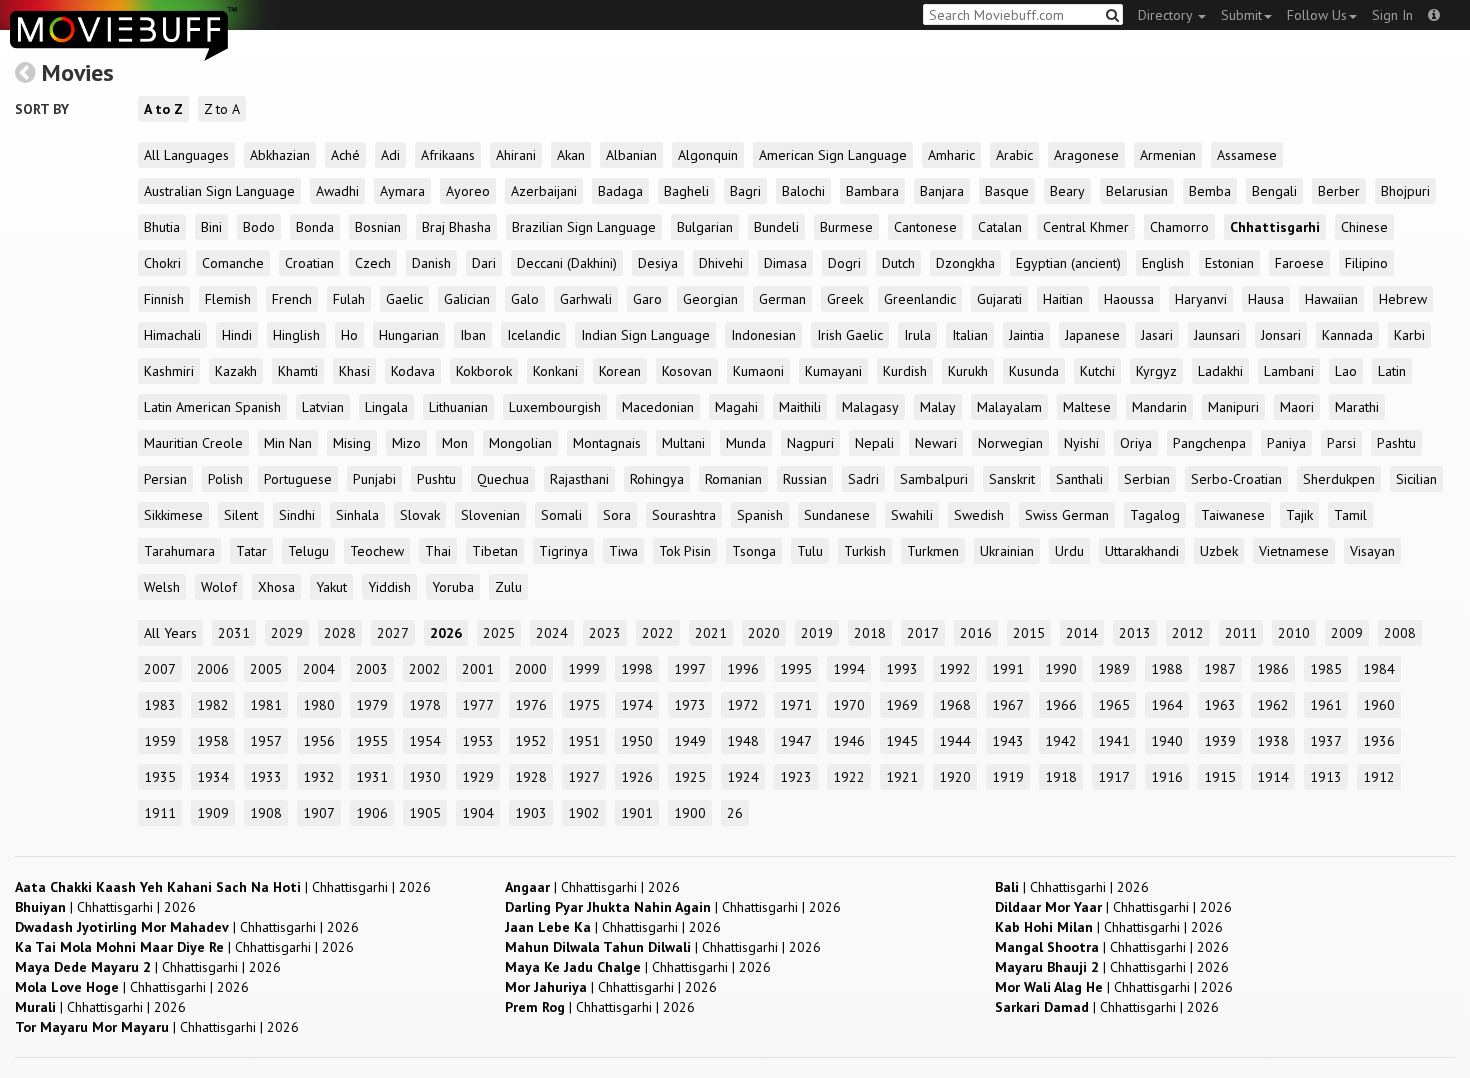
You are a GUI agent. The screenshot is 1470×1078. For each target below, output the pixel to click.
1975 (584, 705)
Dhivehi (721, 263)
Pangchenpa (1209, 443)
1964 (1167, 705)
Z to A (222, 109)
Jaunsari (1217, 335)
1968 (955, 705)
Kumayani (833, 371)
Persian (165, 479)
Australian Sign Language (219, 191)
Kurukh (968, 371)
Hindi (237, 335)
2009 (1347, 633)
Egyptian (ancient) (1068, 263)
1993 (902, 669)
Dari (484, 263)
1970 (849, 705)
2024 (552, 633)
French (292, 299)
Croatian (309, 263)
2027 (393, 633)
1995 (796, 669)
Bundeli (776, 227)
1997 (690, 669)
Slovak (420, 515)
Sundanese (837, 515)
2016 (976, 633)
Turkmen (933, 551)
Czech (373, 263)
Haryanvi (1201, 299)
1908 (266, 813)
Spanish (760, 515)
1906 (372, 813)
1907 (319, 813)
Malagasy (870, 407)
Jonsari (1281, 335)
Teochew (377, 551)
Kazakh (236, 371)
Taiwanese (1233, 515)
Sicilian (1416, 479)
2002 (425, 669)
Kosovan (687, 371)
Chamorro (1179, 227)
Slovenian (490, 515)
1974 (637, 705)
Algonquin (708, 155)
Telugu (308, 551)
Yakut (331, 587)
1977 (478, 705)
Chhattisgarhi (1275, 227)
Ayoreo (468, 191)
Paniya (1286, 443)
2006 (213, 669)
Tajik (1299, 515)
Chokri (162, 263)
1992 (955, 669)
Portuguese (298, 479)
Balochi (803, 191)
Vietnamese (1294, 551)
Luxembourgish (555, 407)
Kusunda (1034, 371)
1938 (1273, 741)
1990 (1061, 669)
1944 (955, 741)
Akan (571, 155)
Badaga (620, 191)
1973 (690, 705)
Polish (225, 479)
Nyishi (1081, 443)
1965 (1114, 705)
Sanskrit (1012, 479)
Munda (746, 443)
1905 (425, 813)
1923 (796, 777)
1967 (1008, 705)
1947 (796, 741)
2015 (1029, 633)
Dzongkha (965, 263)
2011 (1241, 633)
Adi (390, 155)
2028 (340, 633)
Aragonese (1086, 155)
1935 (160, 777)
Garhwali (586, 299)
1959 (160, 741)
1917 (1114, 777)
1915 (1220, 777)
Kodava (413, 371)
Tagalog (1155, 515)
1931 (372, 777)
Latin (1392, 371)
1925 (690, 777)
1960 (1379, 705)
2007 (160, 669)
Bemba (1210, 191)
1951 (584, 741)
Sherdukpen (1339, 479)
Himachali (172, 335)
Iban (473, 335)
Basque (1007, 191)
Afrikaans (448, 155)
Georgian (710, 299)
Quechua (503, 479)
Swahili (912, 515)
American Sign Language (833, 155)
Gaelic (404, 299)
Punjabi (374, 479)
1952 (531, 741)
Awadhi (337, 191)
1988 (1167, 669)
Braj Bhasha (456, 227)
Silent (241, 515)
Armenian (1168, 155)
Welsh (162, 587)
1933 (266, 777)
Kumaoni (758, 371)
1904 (478, 813)
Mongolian (520, 443)
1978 (425, 705)
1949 (690, 741)
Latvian (323, 407)
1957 (266, 741)
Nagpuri (810, 443)
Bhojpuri (1405, 191)
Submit (1241, 15)
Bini (211, 227)
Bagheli (686, 191)
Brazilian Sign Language (584, 227)
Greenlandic (920, 299)
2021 (711, 633)
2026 (446, 633)
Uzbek (1219, 551)
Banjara (942, 191)
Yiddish (389, 587)
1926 (637, 777)
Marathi (1357, 407)
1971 (796, 705)
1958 (213, 741)
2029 (287, 633)
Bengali (1274, 191)
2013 (1135, 633)
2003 (372, 669)
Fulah (349, 299)
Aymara (402, 191)
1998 (637, 669)
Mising (352, 443)
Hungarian (409, 335)
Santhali (1079, 479)
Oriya (1136, 443)
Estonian (1229, 263)
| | (223, 887)
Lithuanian (458, 407)
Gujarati (999, 299)
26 (735, 813)
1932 (319, 777)
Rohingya (657, 479)
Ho (349, 335)
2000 (531, 669)
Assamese (1247, 155)
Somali (561, 515)
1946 (849, 741)
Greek (845, 299)
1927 (584, 777)
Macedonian (658, 407)
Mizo (406, 443)
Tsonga (754, 551)
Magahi (736, 407)
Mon (455, 443)
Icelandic (533, 335)
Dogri (844, 263)
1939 (1220, 741)
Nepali (874, 443)
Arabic (1014, 155)
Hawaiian (1331, 299)
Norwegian (1010, 443)
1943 (1008, 741)
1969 (902, 705)
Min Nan (288, 443)
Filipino (1366, 263)
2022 (658, 633)
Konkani (555, 371)
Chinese (1364, 227)
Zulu (508, 587)
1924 (743, 777)
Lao (1346, 371)
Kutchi (1097, 371)
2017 (923, 633)
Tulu (810, 551)
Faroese (1299, 263)
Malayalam (1009, 407)
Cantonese (925, 227)
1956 (319, 741)
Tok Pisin (685, 551)
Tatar (251, 551)
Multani (683, 443)
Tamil (1350, 515)
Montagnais (607, 443)
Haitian (1063, 299)
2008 (1400, 633)
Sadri (863, 479)
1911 (160, 813)
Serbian (1147, 479)
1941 (1114, 741)
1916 (1167, 777)
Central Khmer (1086, 227)
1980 (319, 705)
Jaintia (1026, 335)
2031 (234, 633)
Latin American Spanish (212, 407)
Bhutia (162, 227)
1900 (690, 813)
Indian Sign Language (645, 335)
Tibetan (495, 551)
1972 (743, 705)
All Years (170, 633)
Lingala (386, 407)
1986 (1273, 669)
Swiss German (1067, 515)
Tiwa (623, 551)
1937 (1326, 741)
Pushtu (436, 479)
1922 (849, 777)
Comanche (233, 263)
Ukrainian (1007, 551)
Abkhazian (280, 155)
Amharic (951, 155)
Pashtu (1396, 443)
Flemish (228, 299)
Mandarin (1159, 407)
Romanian (733, 479)
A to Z (163, 109)
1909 (213, 813)
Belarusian (1137, 191)
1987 (1220, 669)
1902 (584, 813)
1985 (1326, 669)
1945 (902, 741)
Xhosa (276, 587)
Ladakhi (1220, 371)
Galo (525, 299)
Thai (438, 551)
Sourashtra (684, 515)
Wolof (219, 587)
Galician (467, 299)
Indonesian (763, 335)
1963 (1220, 705)
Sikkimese (173, 515)
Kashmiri (169, 371)
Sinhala (357, 515)
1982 (213, 705)
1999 (584, 669)
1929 (478, 777)
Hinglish (296, 335)
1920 (955, 777)
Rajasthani (579, 479)
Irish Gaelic (850, 335)
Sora (617, 515)
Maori (1297, 407)
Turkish (865, 551)
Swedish (979, 515)
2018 (870, 633)
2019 (817, 633)
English (1163, 263)
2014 (1082, 633)
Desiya (658, 263)
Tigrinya (563, 551)
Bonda (315, 227)
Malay (938, 407)
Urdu (1069, 551)
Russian (805, 479)
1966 (1061, 705)
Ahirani (516, 155)
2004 (319, 669)
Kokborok (484, 371)
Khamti (298, 371)
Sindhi (297, 515)
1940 (1167, 741)
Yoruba (453, 587)
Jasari (1157, 335)
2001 (478, 669)
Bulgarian (705, 227)
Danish (431, 263)
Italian (970, 335)
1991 (1008, 669)
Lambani (1289, 371)
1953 (478, 741)
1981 (266, 705)
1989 (1114, 669)
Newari (936, 443)
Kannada (1347, 335)
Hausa (1266, 299)
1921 (902, 777)
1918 (1061, 777)
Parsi (1341, 443)
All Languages (186, 155)
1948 (743, 741)
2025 (499, 633)
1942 (1061, 741)
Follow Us (1317, 15)
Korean (620, 371)
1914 (1273, 777)
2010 (1294, 633)
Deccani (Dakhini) (567, 263)
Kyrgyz (1156, 371)
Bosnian (378, 227)
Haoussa (1129, 299)
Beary (1067, 191)
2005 (266, 669)
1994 (849, 669)
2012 (1188, 633)
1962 (1273, 705)
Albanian (631, 155)
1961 (1326, 705)
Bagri (745, 191)
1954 (425, 741)
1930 (425, 777)
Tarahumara (179, 551)
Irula (917, 335)
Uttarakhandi (1142, 551)
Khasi (354, 371)
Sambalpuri (934, 479)
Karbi (1409, 335)
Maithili (800, 407)
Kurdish (905, 371)
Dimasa (785, 263)
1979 (372, 705)
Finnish (164, 299)
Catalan (1000, 227)
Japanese (1092, 335)
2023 (605, 633)
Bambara (872, 191)
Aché (345, 155)
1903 (531, 813)
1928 (531, 777)
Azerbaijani (544, 191)
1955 (372, 741)
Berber (1339, 191)
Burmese (846, 227)
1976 (531, 705)
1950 (637, 741)
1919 (1008, 777)
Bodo (259, 227)
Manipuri (1233, 407)
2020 (764, 633)
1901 (637, 813)
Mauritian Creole (193, 443)
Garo (647, 299)
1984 (1379, 669)
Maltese (1087, 407)
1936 (1379, 741)
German (782, 299)
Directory (1167, 15)
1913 (1326, 777)
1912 (1379, 777)
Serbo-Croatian (1236, 479)
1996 (743, 669)
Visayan (1372, 551)
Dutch (898, 263)
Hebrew (1403, 299)
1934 (213, 777)
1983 (160, 705)
